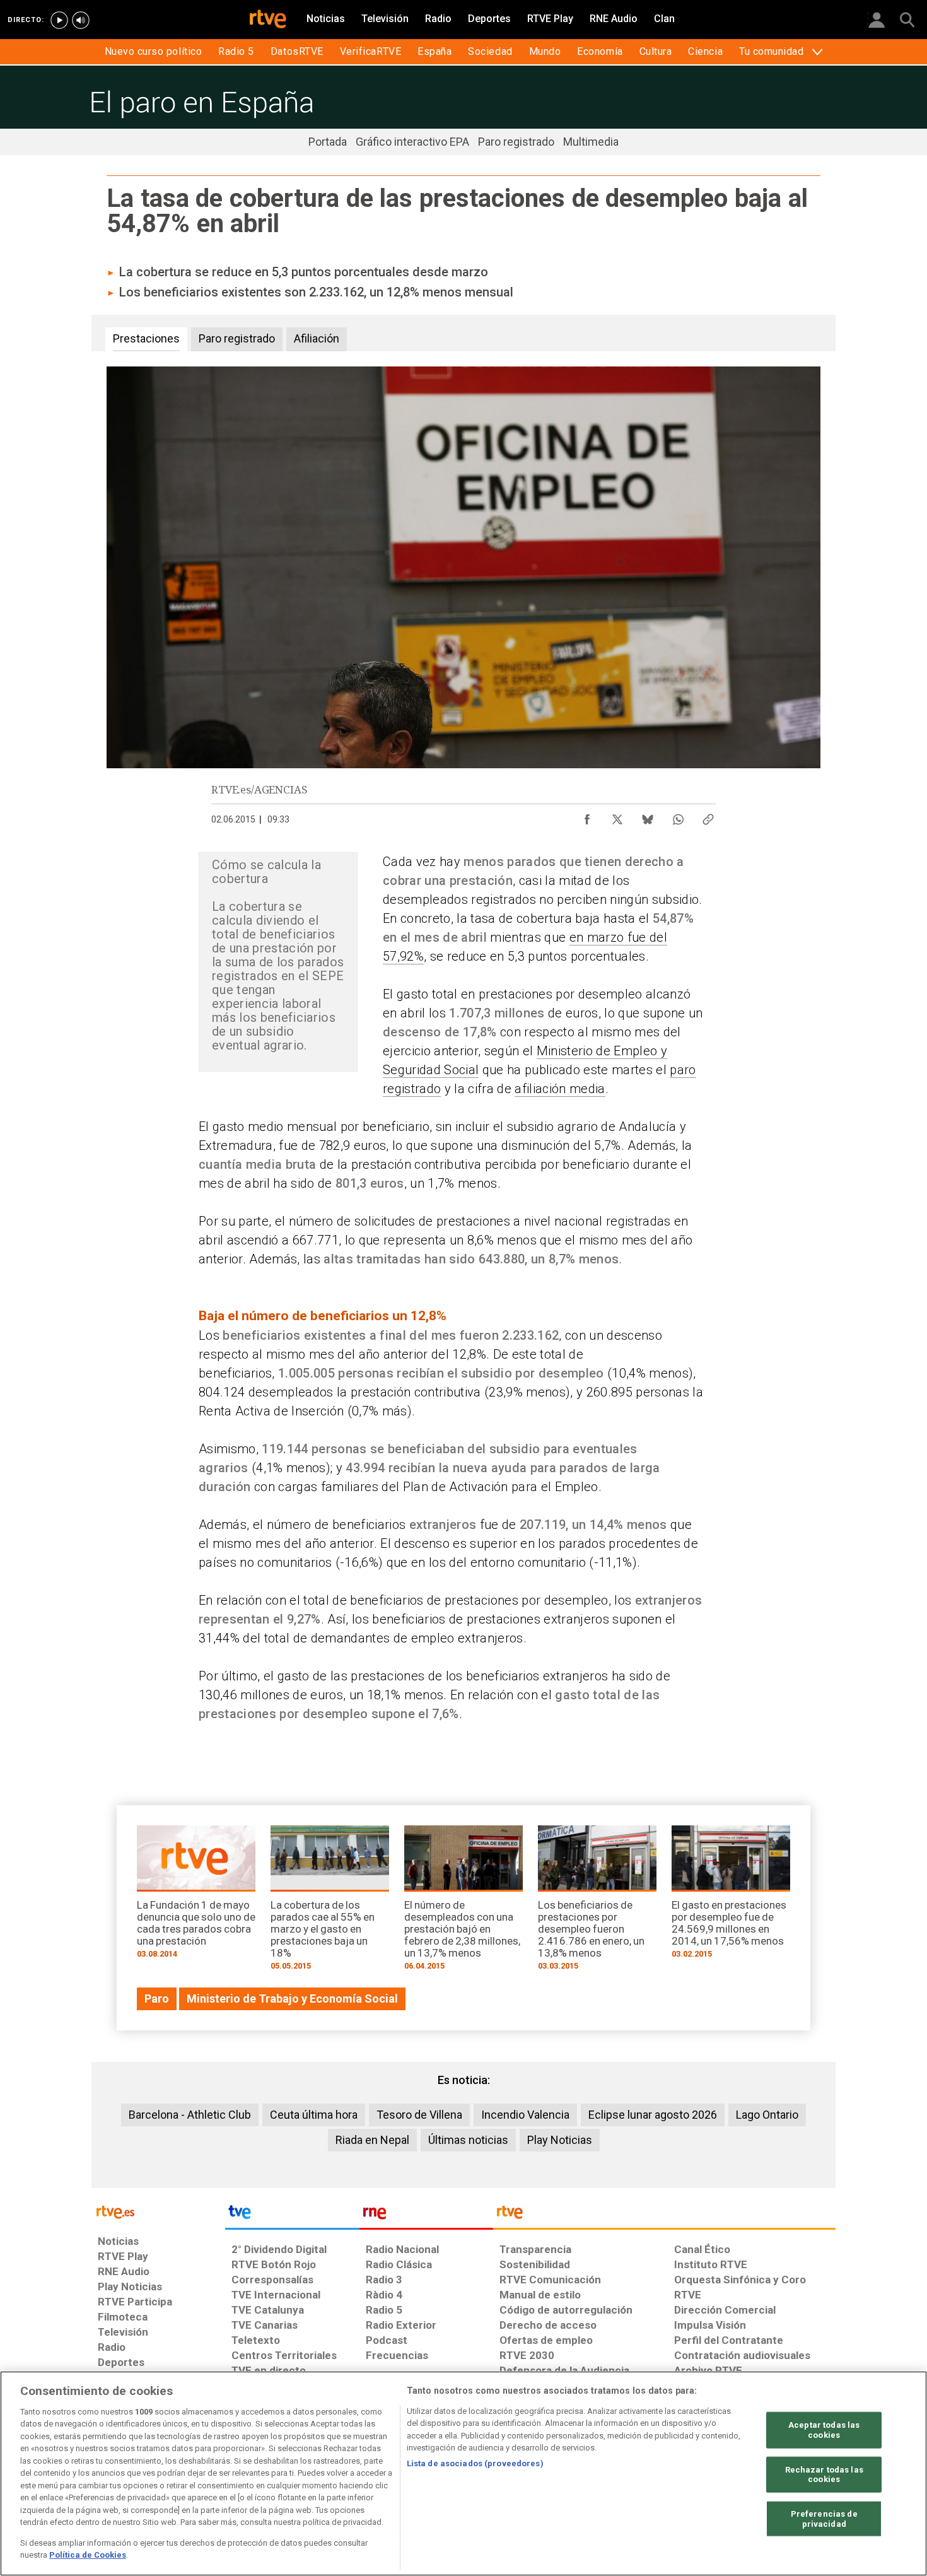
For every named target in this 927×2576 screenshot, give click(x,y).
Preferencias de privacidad (824, 2519)
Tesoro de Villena (419, 2115)
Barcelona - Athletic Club (190, 2115)
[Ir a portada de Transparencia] (664, 2215)
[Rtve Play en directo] (59, 20)
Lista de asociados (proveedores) (475, 2463)
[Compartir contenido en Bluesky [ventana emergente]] (648, 816)
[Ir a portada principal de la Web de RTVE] (158, 2211)
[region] (463, 2474)
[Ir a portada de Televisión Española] (292, 2215)
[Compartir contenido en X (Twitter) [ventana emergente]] (617, 816)
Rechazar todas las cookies (824, 2474)
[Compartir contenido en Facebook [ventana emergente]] (587, 816)
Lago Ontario (767, 2115)
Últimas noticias (468, 2140)
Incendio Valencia (525, 2115)
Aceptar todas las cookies (824, 2430)
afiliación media (560, 1089)
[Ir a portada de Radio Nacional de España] (426, 2215)
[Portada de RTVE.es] (268, 20)
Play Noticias (560, 2140)
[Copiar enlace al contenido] (708, 816)
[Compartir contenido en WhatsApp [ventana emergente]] (678, 816)
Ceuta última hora (314, 2115)
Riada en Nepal (372, 2140)
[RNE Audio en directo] (81, 20)
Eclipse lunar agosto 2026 (653, 2115)
